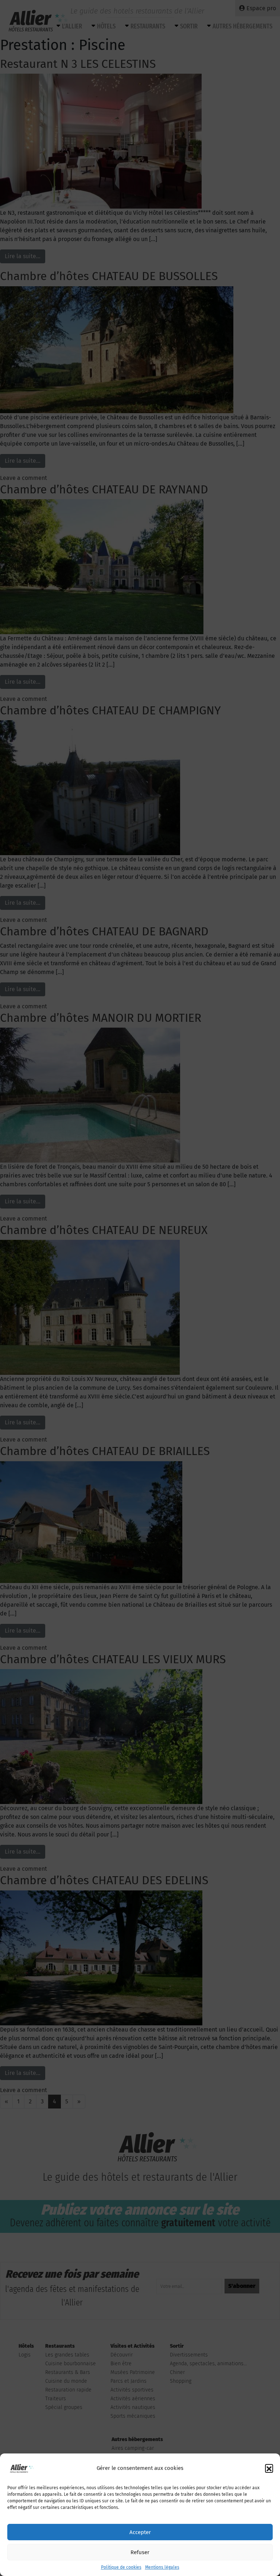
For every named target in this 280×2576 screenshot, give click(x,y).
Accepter (140, 2532)
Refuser (140, 2552)
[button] (269, 2468)
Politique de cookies (121, 2567)
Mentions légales (162, 2567)
